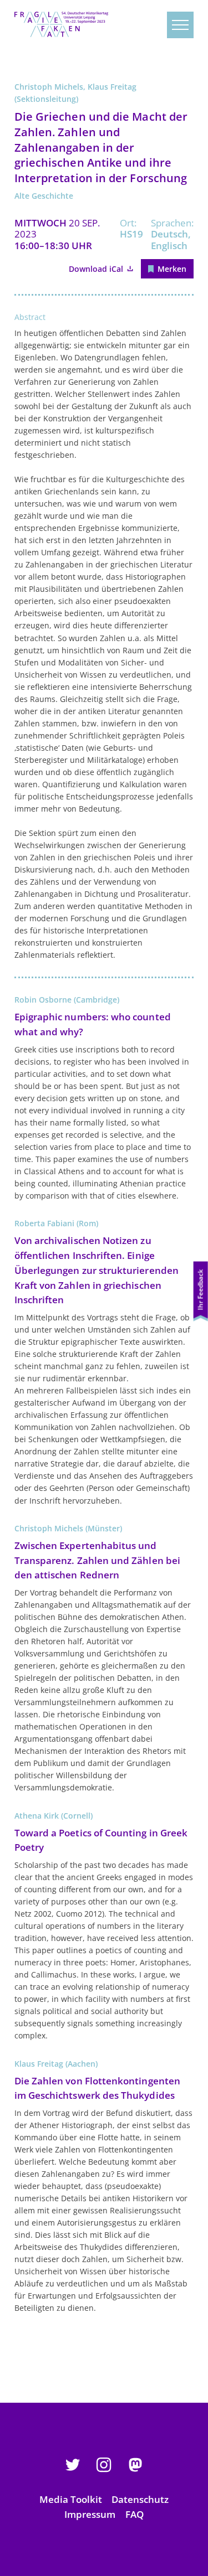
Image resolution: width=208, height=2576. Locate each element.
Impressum (90, 2514)
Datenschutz (140, 2499)
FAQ (135, 2514)
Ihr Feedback (201, 1289)
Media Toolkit (71, 2499)
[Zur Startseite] (61, 24)
